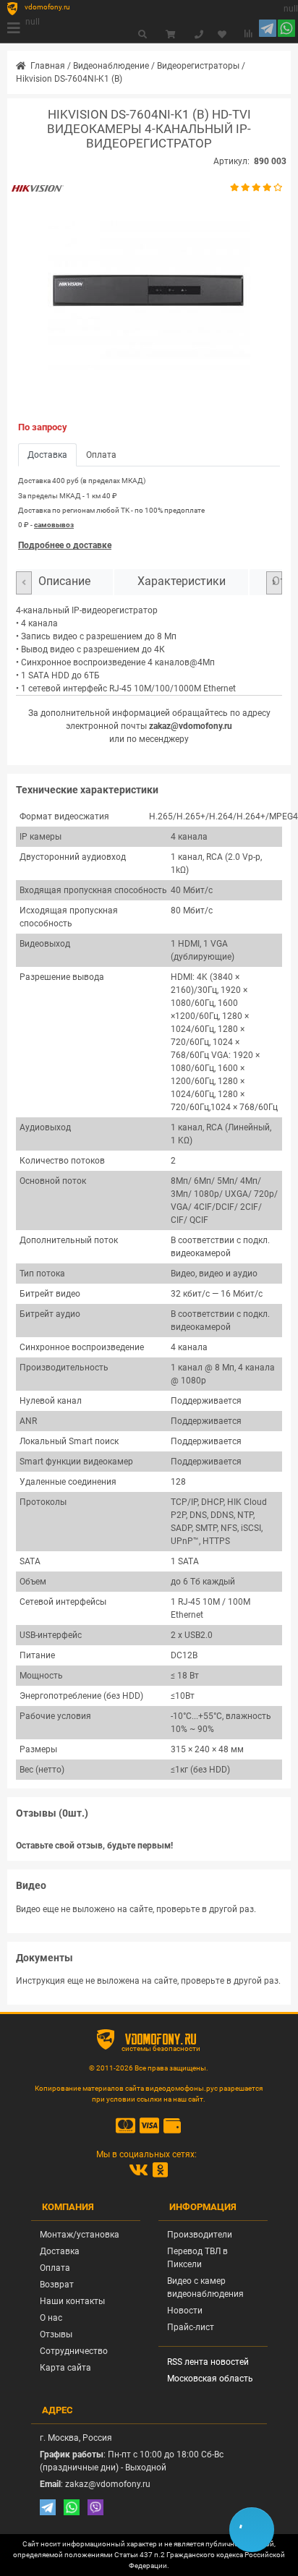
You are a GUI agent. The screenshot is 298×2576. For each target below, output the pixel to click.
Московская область (210, 2379)
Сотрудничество (74, 2351)
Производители (200, 2235)
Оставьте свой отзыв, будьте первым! (94, 1846)
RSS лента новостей (208, 2362)
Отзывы (56, 2334)
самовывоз (54, 525)
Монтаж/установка (80, 2235)
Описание (64, 581)
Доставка (60, 2251)
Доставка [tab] (47, 455)
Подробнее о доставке (65, 545)
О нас (51, 2318)
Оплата (55, 2268)
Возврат (57, 2285)
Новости (185, 2311)
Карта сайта (65, 2368)
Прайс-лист (191, 2327)
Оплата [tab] (101, 455)
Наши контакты (72, 2301)
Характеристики (182, 581)
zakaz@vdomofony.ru (191, 726)
